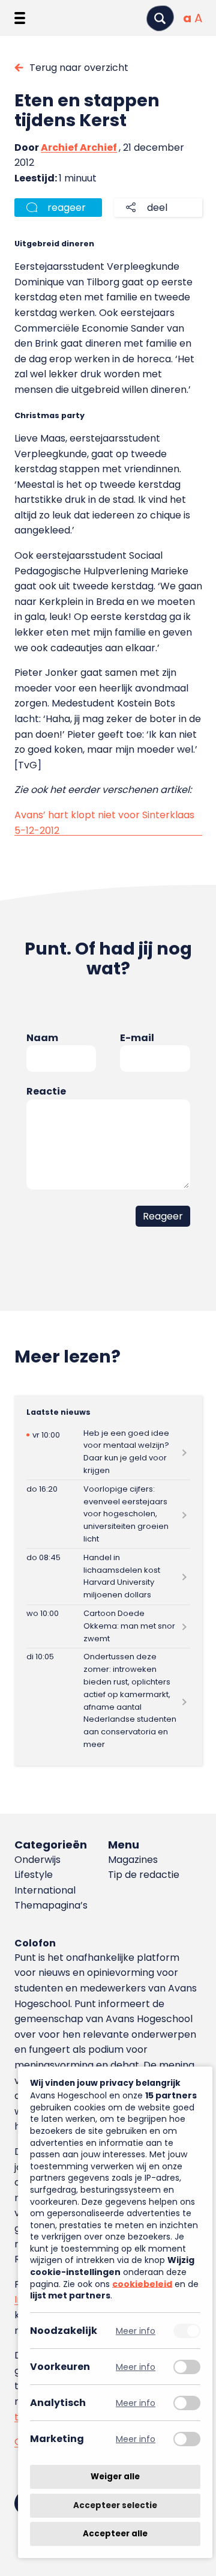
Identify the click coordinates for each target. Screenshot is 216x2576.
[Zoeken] (160, 18)
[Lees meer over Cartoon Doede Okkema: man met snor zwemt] (108, 1627)
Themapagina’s (51, 1905)
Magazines (133, 1860)
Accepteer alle (115, 2534)
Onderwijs (37, 1860)
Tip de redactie (144, 1875)
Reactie (46, 1091)
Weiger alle (115, 2477)
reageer (67, 208)
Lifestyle (34, 1875)
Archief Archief (79, 147)
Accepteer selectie (115, 2505)
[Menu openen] (20, 18)
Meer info (136, 2331)
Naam (42, 1038)
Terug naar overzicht (79, 68)
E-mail (137, 1038)
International (45, 1890)
